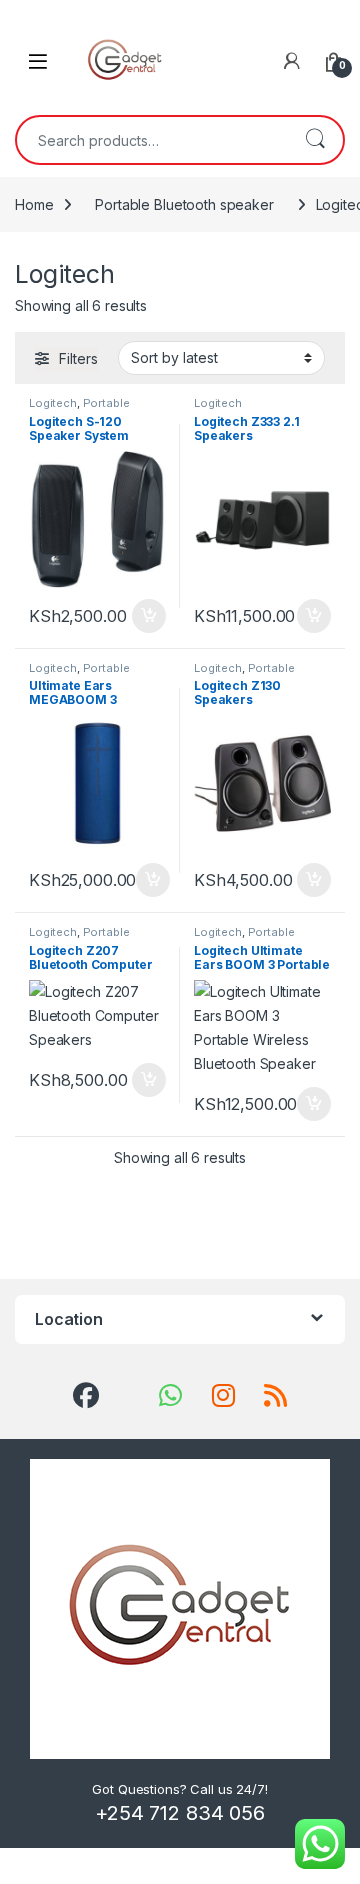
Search (315, 140)
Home (34, 204)
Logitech (53, 403)
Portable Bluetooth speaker (184, 204)
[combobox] (152, 140)
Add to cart (149, 616)
